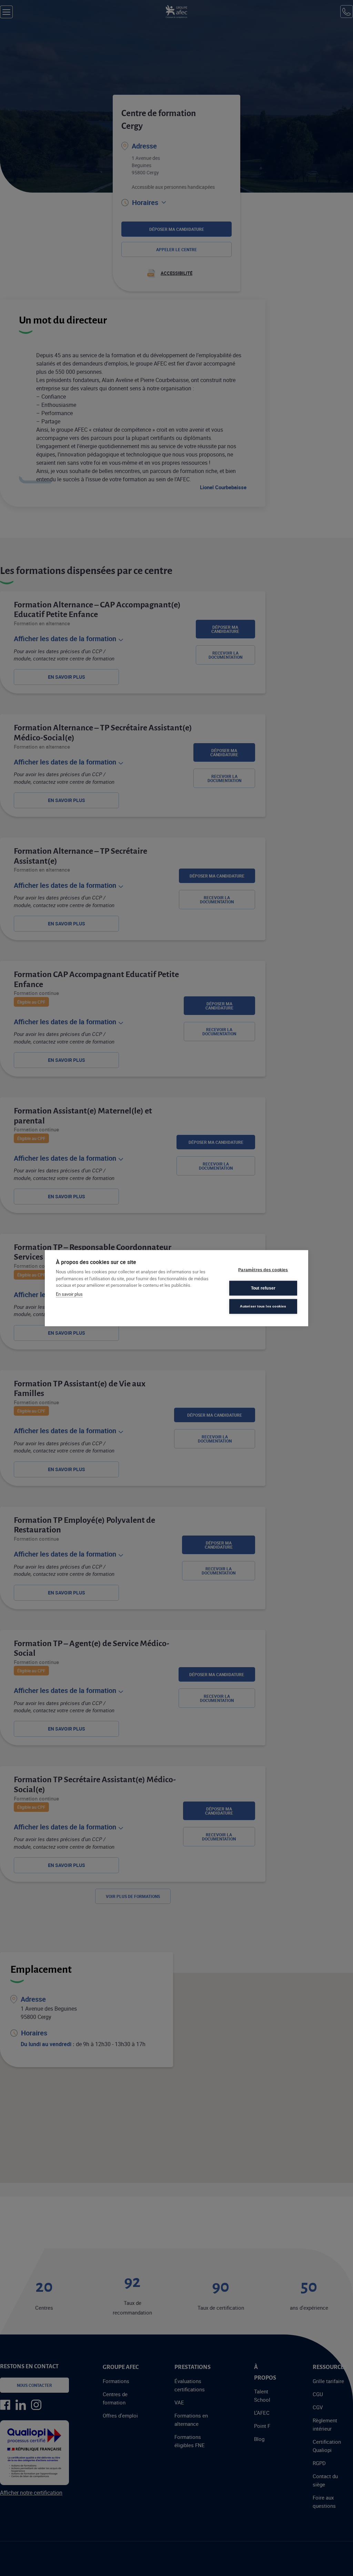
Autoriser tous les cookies (263, 1306)
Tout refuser (263, 1288)
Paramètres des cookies (263, 1270)
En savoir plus (69, 1294)
